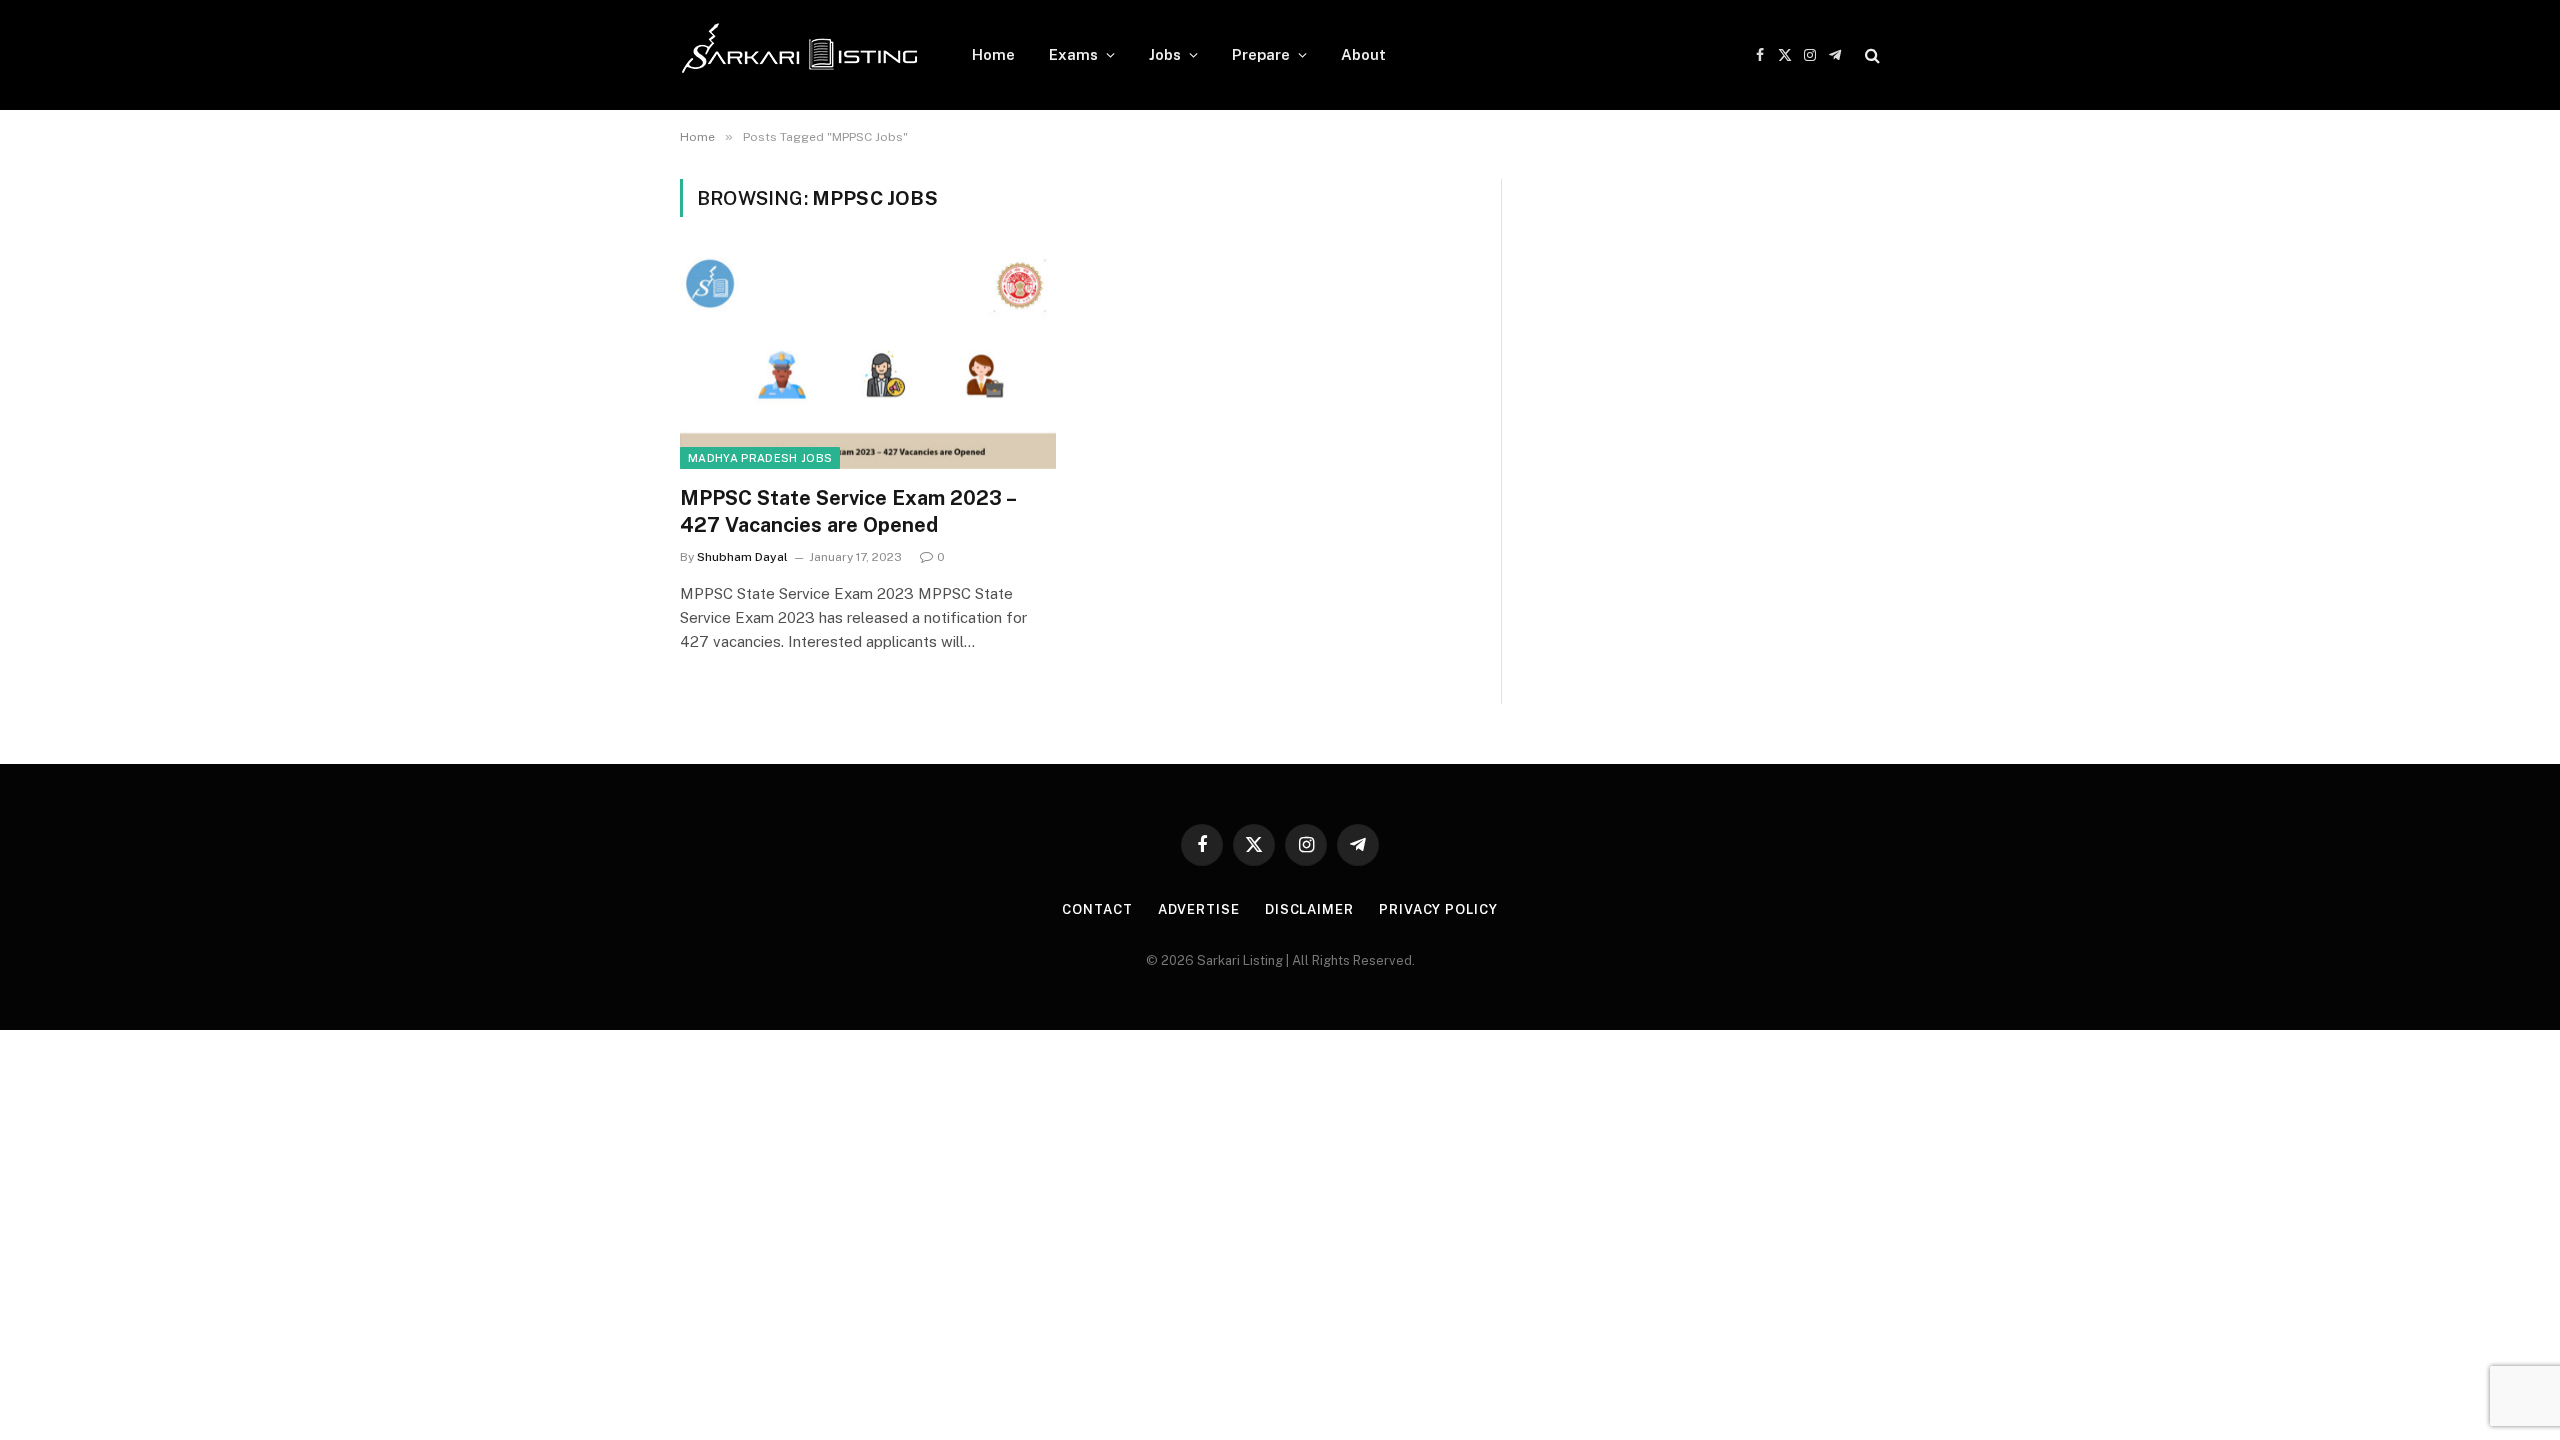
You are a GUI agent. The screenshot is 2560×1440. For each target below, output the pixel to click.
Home (993, 54)
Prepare (1261, 54)
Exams (1073, 54)
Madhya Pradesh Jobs (760, 458)
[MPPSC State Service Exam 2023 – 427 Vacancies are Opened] (868, 363)
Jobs (1165, 54)
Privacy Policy (1438, 909)
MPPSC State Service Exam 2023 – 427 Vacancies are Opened (847, 511)
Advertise (1199, 909)
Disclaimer (1309, 909)
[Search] (1870, 55)
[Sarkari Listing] (800, 55)
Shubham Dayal (742, 557)
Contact (1097, 909)
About (1363, 54)
